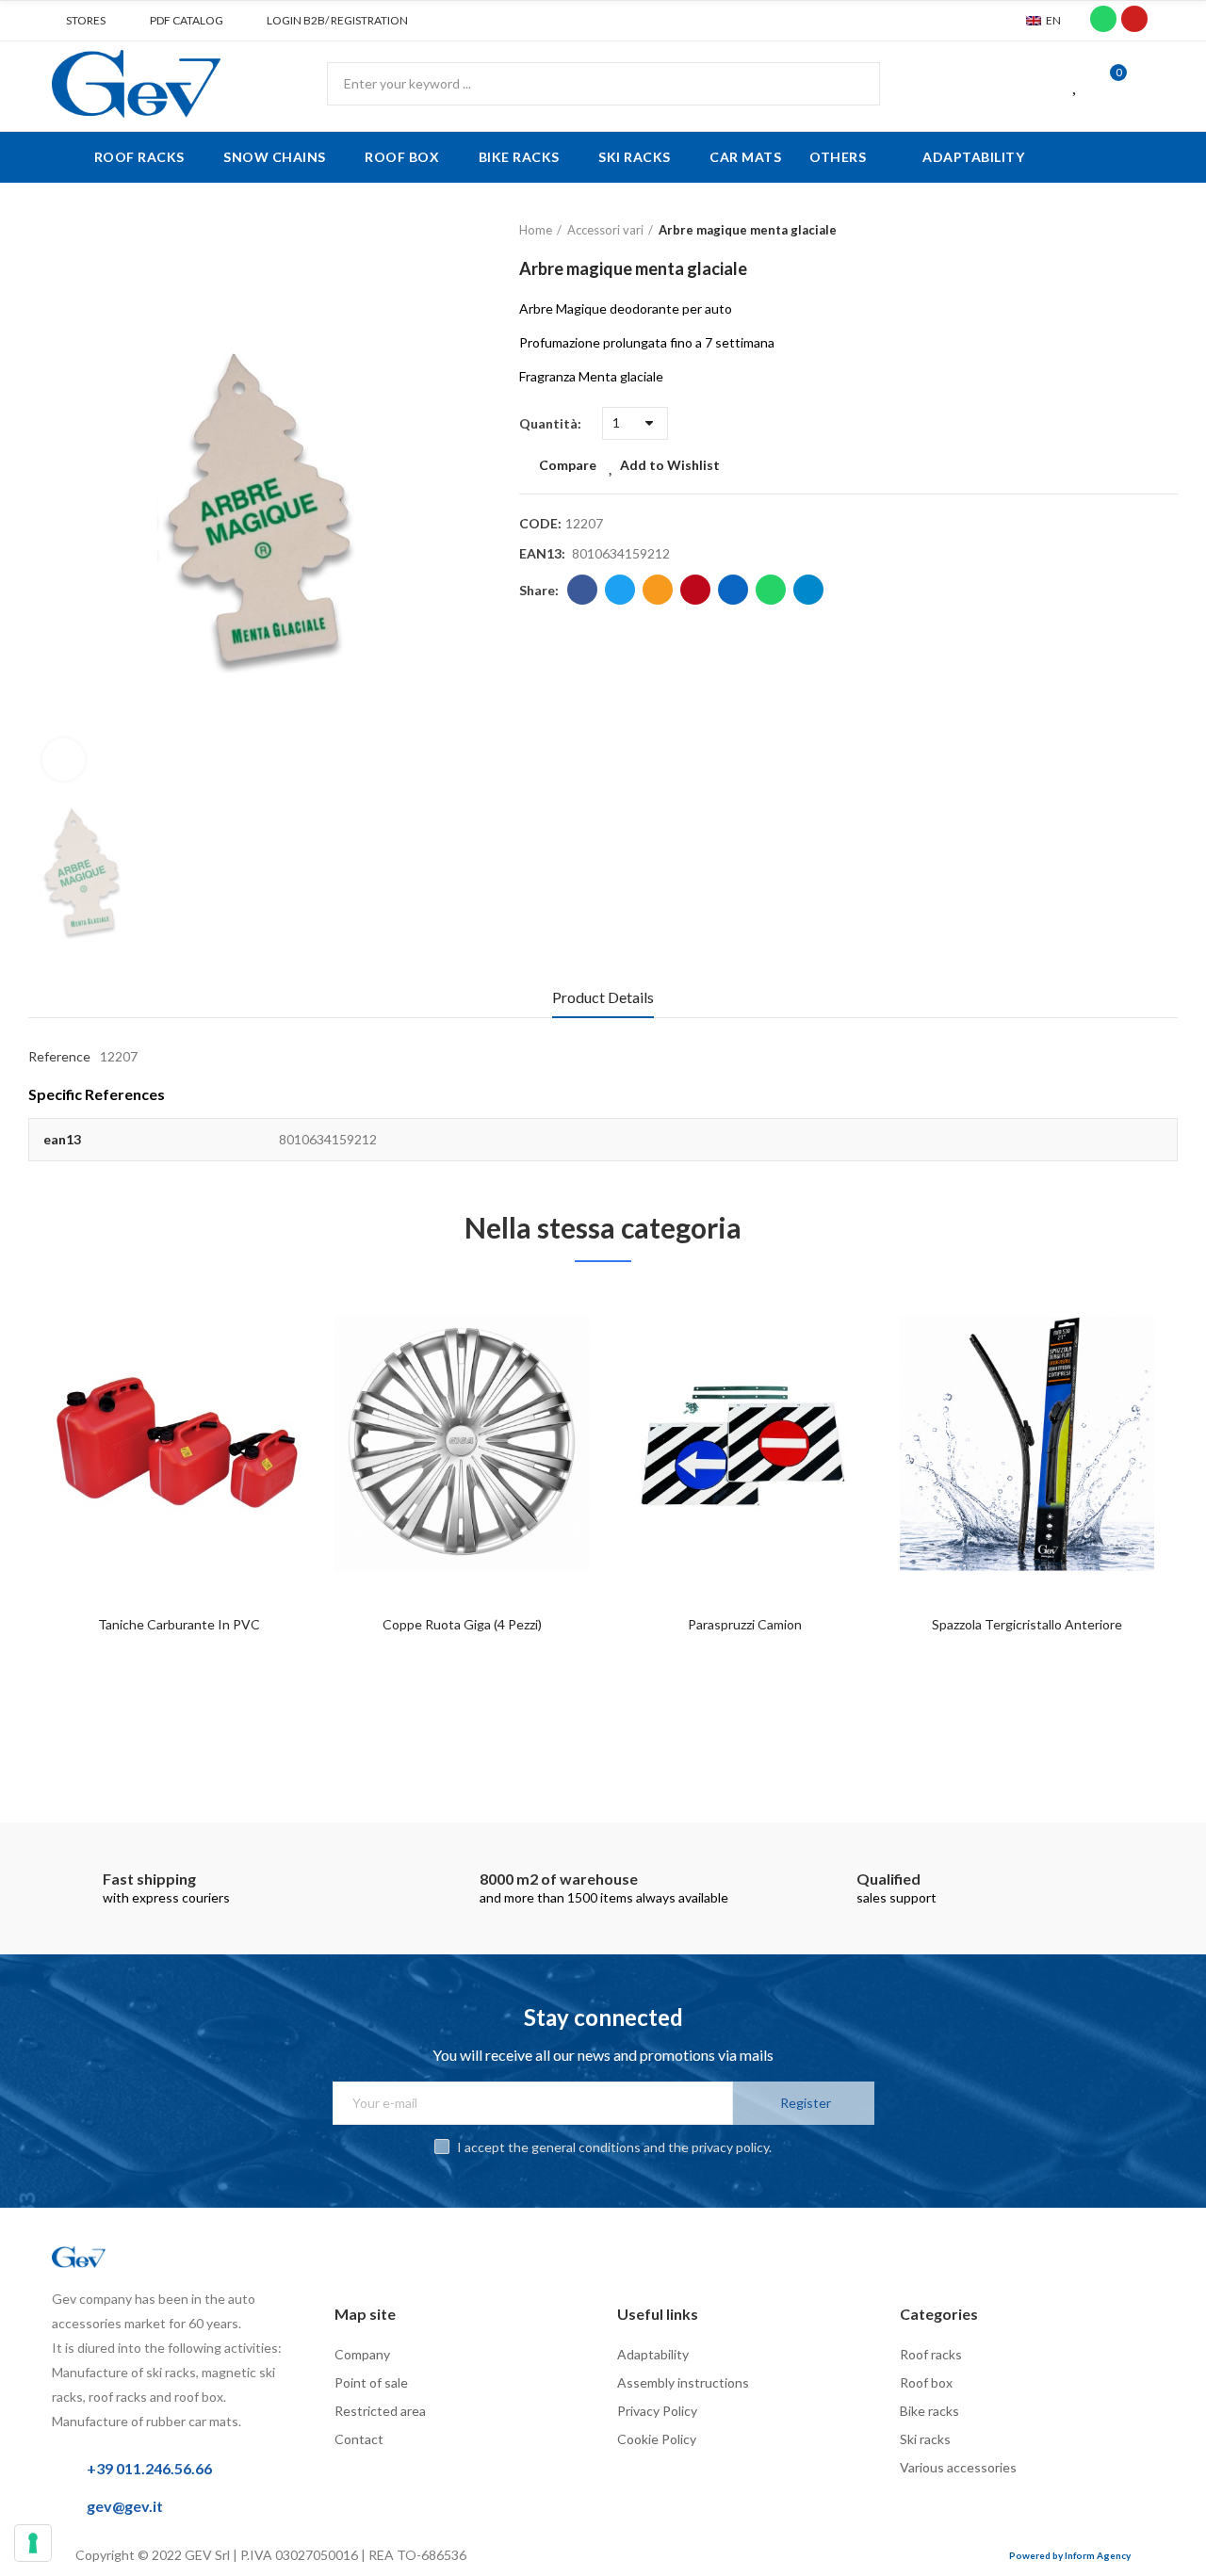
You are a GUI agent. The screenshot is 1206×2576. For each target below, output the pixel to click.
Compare (568, 465)
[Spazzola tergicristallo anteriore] (1027, 1443)
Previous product (1116, 231)
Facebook (582, 590)
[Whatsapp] (1103, 19)
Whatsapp (771, 590)
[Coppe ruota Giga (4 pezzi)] (462, 1443)
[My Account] (1145, 84)
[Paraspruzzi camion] (744, 1443)
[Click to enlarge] (64, 760)
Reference (59, 1056)
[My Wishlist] (1076, 84)
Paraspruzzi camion (745, 1624)
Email (658, 590)
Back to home (1140, 231)
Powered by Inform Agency (1070, 2555)
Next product (1164, 231)
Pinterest (695, 590)
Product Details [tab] (603, 997)
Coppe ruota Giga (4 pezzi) (462, 1624)
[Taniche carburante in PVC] (179, 1443)
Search (850, 84)
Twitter (620, 590)
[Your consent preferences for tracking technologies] (33, 2543)
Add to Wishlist (670, 465)
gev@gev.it (125, 2506)
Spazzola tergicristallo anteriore (1027, 1624)
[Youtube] (1134, 19)
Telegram (808, 590)
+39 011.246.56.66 (149, 2468)
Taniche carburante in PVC (179, 1624)
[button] (79, 21)
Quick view (259, 1394)
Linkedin (733, 590)
